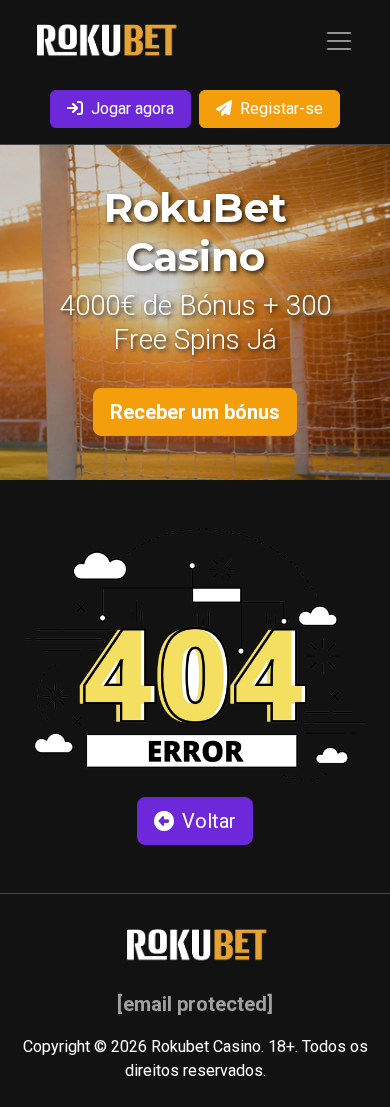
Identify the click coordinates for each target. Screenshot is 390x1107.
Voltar (209, 821)
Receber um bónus (195, 412)
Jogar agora (132, 108)
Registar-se (281, 108)
